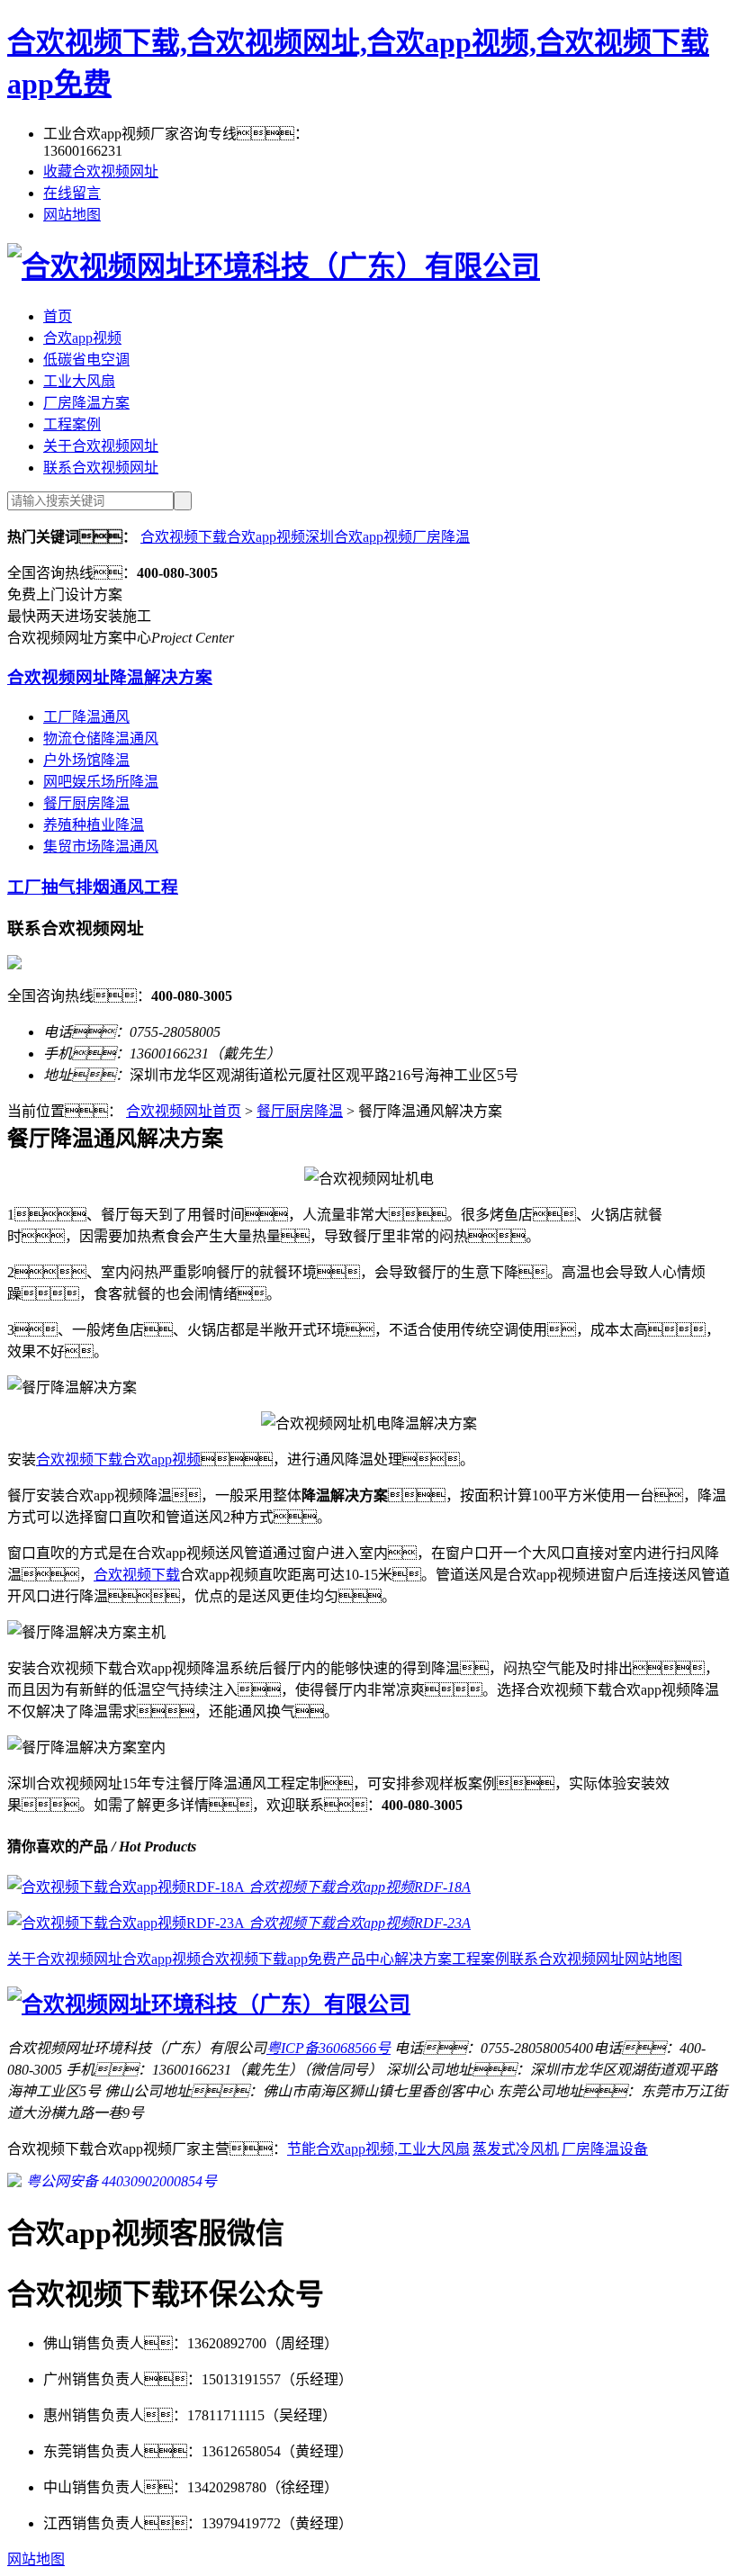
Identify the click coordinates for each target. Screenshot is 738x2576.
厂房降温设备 (605, 2149)
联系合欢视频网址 (101, 468)
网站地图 (72, 215)
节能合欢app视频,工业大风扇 (378, 2149)
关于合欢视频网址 (101, 446)
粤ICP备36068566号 (328, 2048)
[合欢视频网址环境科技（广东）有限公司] (274, 266)
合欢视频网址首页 (184, 1111)
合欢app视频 (82, 338)
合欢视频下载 (137, 1575)
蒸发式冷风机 (516, 2149)
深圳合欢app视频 (359, 537)
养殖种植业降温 (94, 825)
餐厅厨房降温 (86, 803)
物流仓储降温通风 (101, 739)
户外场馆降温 (86, 760)
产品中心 (365, 1959)
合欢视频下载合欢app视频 (223, 537)
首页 (58, 316)
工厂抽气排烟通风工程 (93, 887)
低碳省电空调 (86, 360)
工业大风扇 (79, 381)
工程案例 (72, 424)
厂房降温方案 (86, 403)
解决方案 (423, 1959)
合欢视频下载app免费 (269, 1959)
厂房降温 (441, 537)
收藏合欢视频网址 (101, 171)
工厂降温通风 (86, 717)
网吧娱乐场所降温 (101, 782)
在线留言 (72, 193)
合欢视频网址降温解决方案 (110, 677)
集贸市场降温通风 (101, 847)
